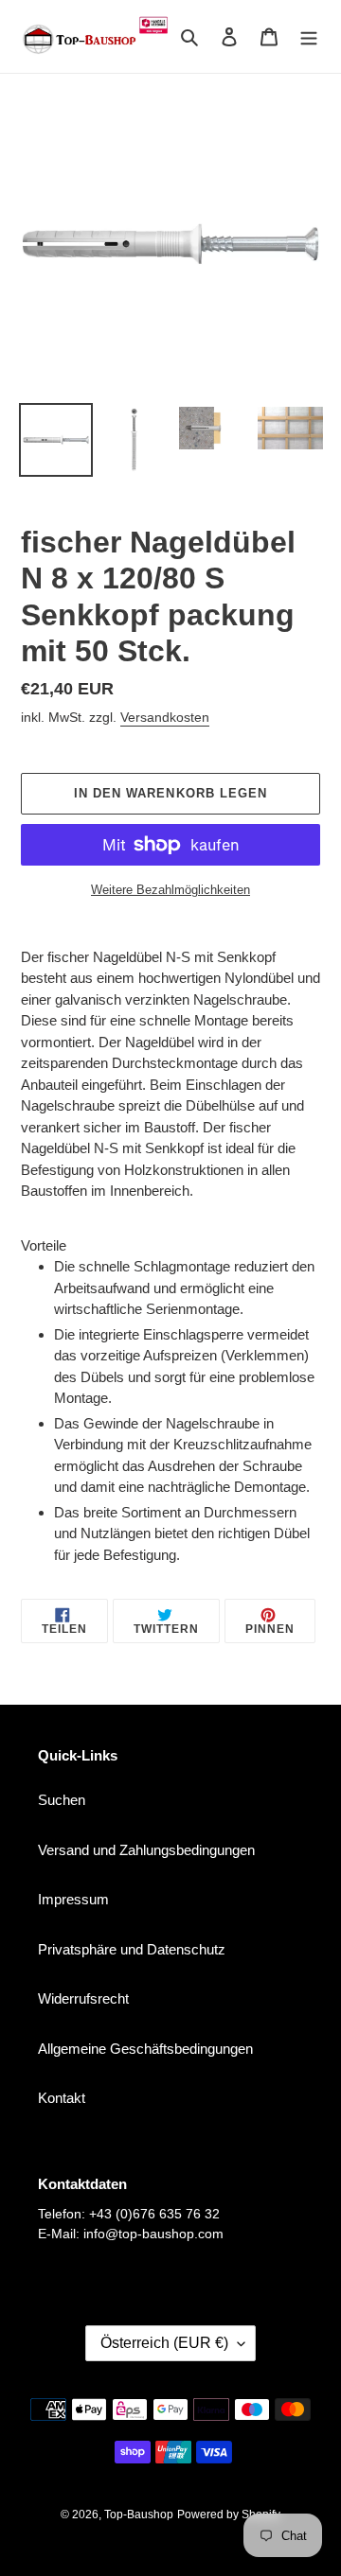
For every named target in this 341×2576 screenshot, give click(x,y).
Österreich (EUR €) (164, 2343)
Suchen (62, 1800)
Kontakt (62, 2098)
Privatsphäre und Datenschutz (132, 1949)
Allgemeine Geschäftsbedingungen (145, 2049)
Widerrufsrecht (83, 1998)
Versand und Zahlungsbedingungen (146, 1850)
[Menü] (309, 36)
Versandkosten (165, 717)
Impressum (73, 1899)
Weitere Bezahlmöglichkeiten (170, 890)
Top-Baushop (139, 2515)
